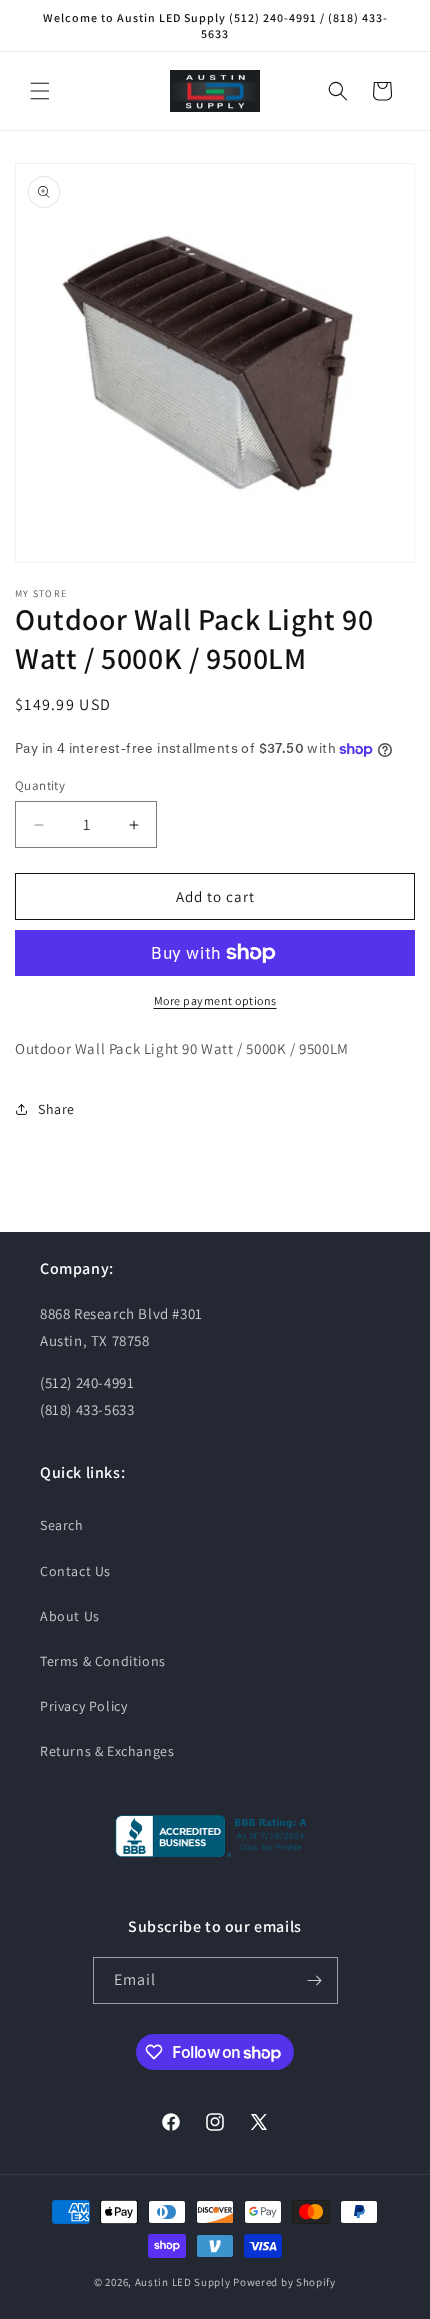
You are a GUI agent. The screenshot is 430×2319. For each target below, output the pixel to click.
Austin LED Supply (183, 2282)
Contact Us (75, 1571)
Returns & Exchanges (107, 1751)
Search (62, 1525)
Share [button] (56, 1109)
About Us (70, 1616)
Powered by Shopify (284, 2282)
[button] (40, 91)
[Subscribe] (315, 1980)
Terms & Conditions (103, 1661)
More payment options (215, 1000)
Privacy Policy (83, 1706)
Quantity (40, 785)
